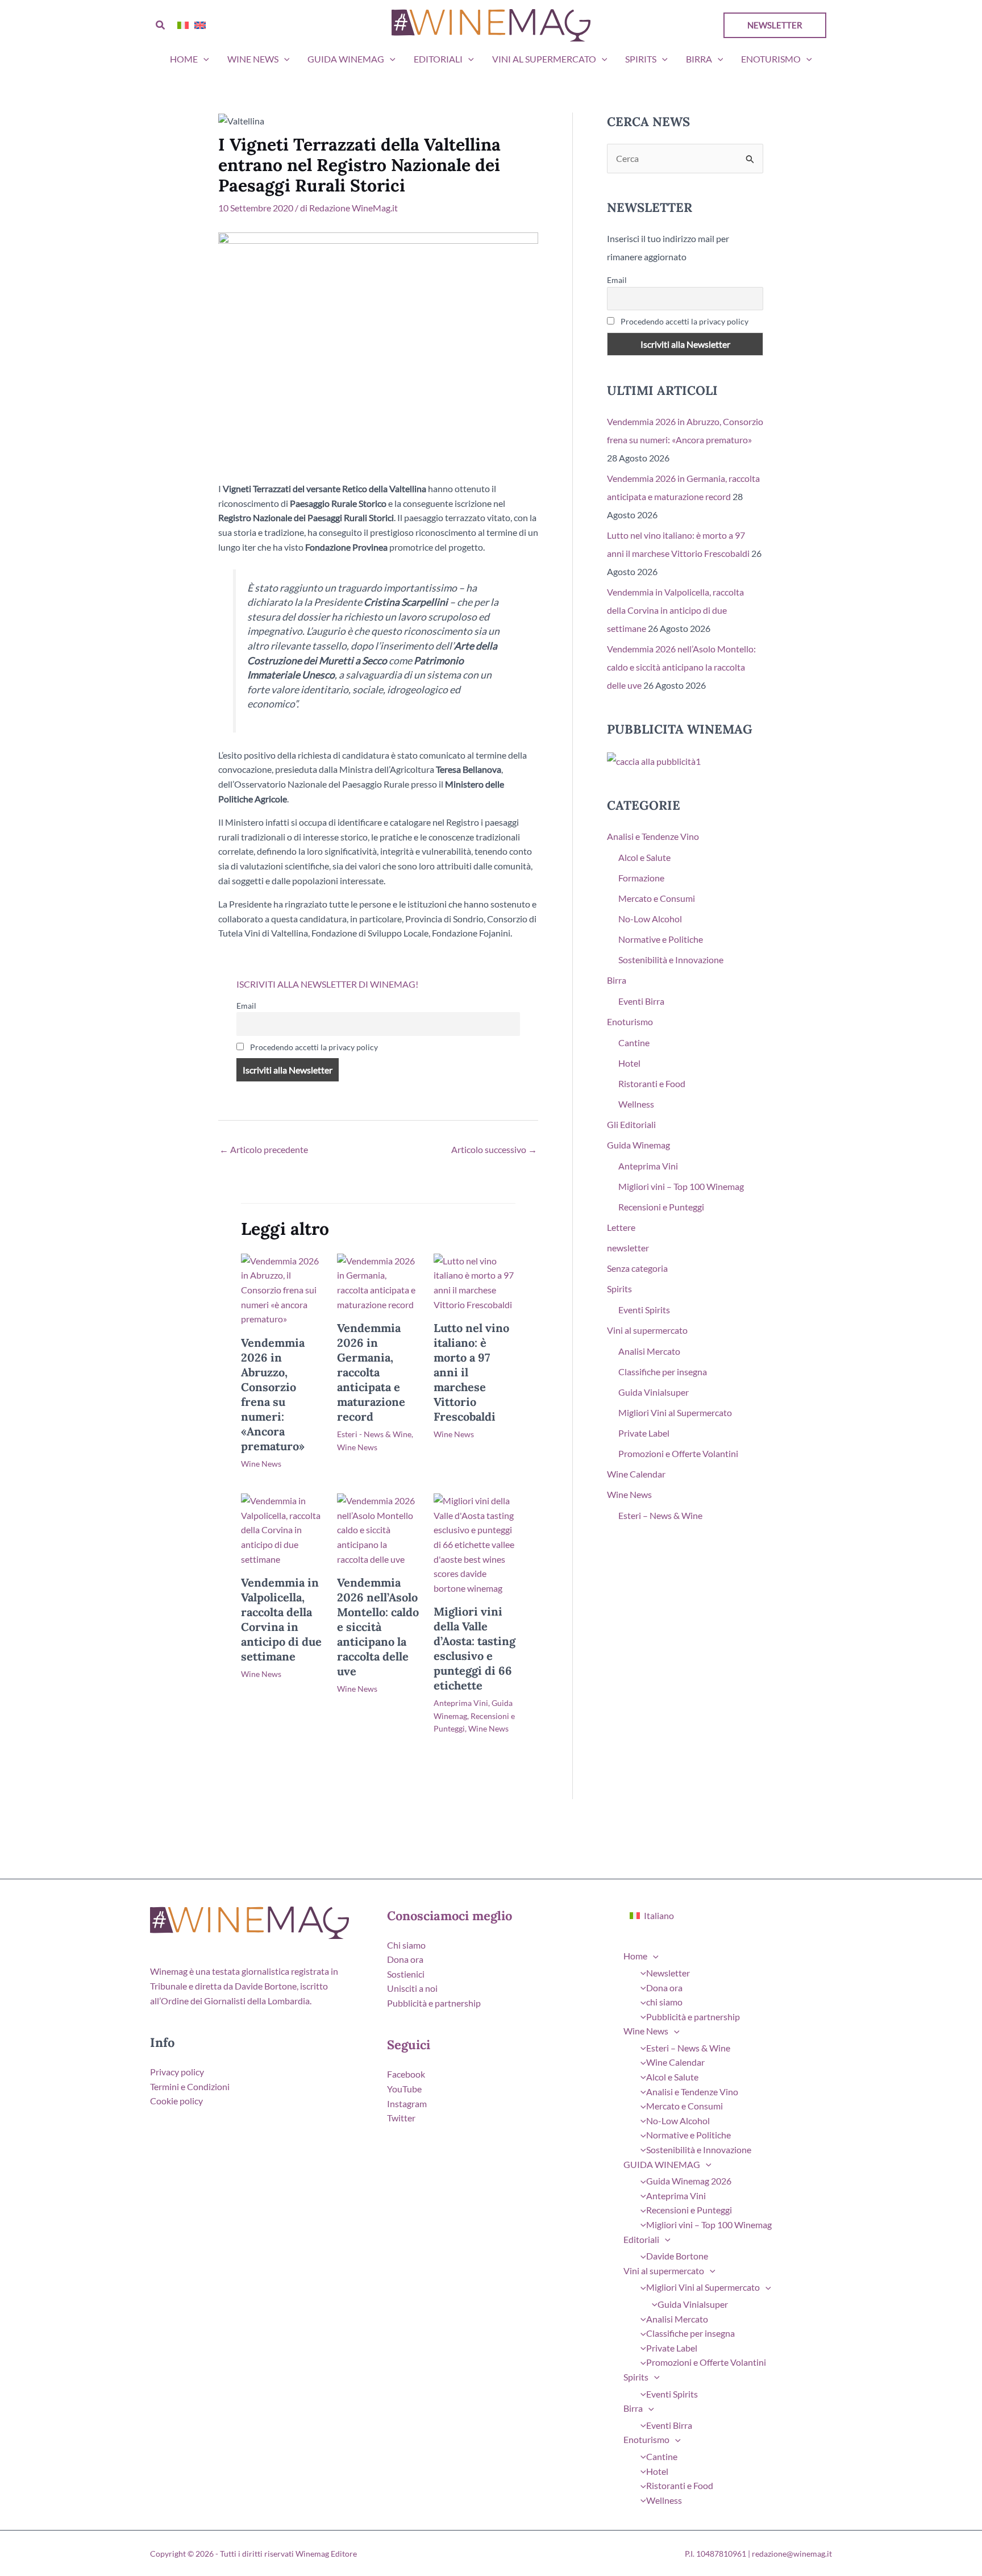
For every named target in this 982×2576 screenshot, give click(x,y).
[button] (161, 25)
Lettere (621, 1227)
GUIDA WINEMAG (346, 59)
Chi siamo (406, 1945)
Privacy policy (177, 2072)
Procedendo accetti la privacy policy (313, 1047)
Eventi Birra (641, 1001)
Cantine (634, 1043)
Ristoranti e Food (652, 1083)
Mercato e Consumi (657, 898)
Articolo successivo (494, 1149)
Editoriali (438, 59)
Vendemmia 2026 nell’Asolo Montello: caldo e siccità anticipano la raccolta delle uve (378, 1627)
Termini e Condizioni (190, 2086)
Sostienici (406, 1974)
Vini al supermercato (544, 59)
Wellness (636, 1104)
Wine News (253, 59)
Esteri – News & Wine (660, 1515)
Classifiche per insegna (663, 1372)
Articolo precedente (264, 1149)
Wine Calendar (636, 1474)
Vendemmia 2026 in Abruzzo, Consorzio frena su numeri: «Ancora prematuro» (273, 1394)
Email (246, 1006)
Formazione (641, 878)
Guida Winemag (638, 1145)
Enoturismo (771, 59)
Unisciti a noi (412, 1988)
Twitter (401, 2118)
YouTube (404, 2089)
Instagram (407, 2103)
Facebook (406, 2074)
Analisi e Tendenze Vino (653, 836)
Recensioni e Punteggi (661, 1207)
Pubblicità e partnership (434, 2003)
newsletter (628, 1248)
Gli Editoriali (631, 1124)
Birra (699, 59)
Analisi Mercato (649, 1351)
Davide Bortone (677, 2256)
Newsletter (668, 1973)
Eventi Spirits (644, 1310)
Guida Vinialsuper (654, 1392)
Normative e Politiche (661, 939)
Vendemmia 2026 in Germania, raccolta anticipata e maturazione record (371, 1372)
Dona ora (405, 1959)
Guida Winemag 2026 (689, 2181)
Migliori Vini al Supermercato (675, 1412)
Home (184, 59)
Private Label (644, 1433)
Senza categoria (637, 1268)
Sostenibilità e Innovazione (671, 960)
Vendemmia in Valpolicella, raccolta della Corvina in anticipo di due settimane (281, 1619)
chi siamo (664, 2002)
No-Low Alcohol (650, 919)
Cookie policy (176, 2101)
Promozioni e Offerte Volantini (678, 1453)
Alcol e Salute (644, 857)
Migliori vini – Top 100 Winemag (681, 1186)
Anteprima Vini (461, 1703)
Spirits (641, 59)
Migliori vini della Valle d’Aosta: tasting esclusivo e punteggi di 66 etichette (475, 1648)
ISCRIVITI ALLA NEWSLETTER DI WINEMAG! (327, 984)
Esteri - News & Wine (374, 1434)
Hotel (629, 1063)
